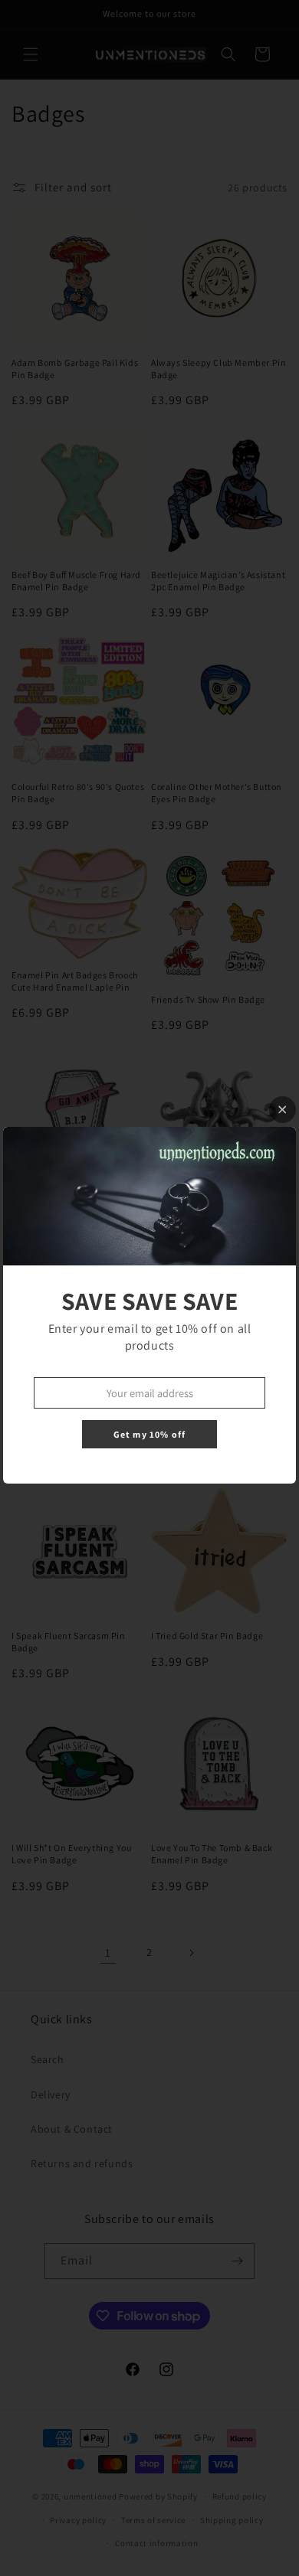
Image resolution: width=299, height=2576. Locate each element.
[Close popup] (283, 1110)
